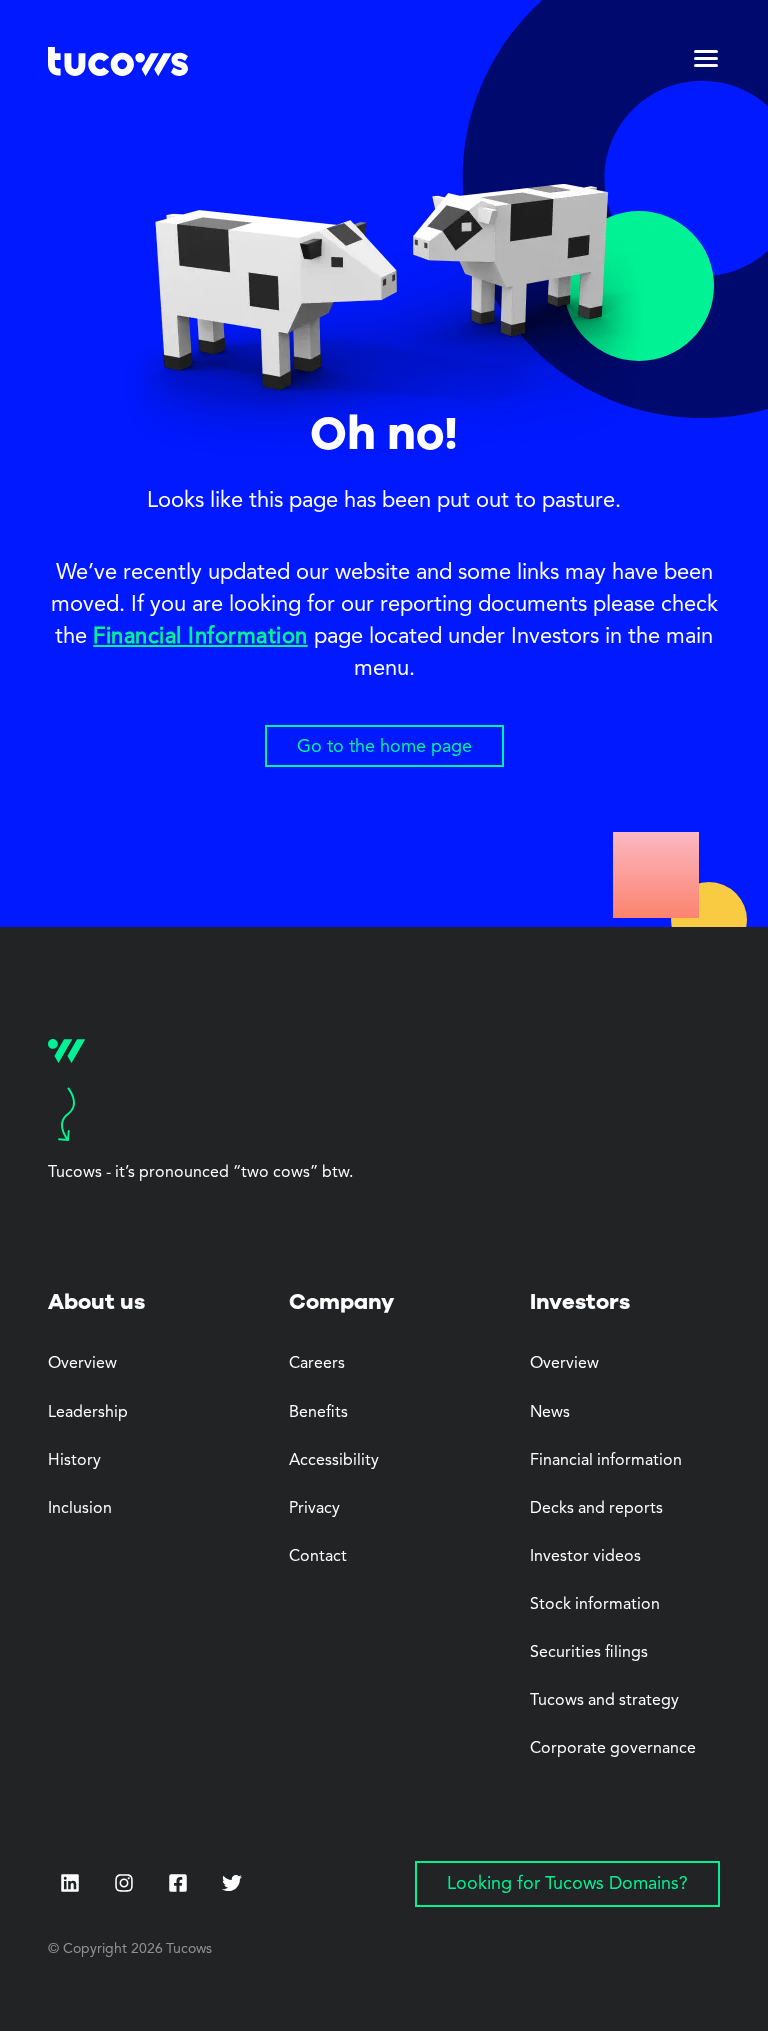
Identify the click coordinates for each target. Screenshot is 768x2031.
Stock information (595, 1605)
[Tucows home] (118, 64)
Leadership (88, 1413)
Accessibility (334, 1461)
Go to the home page (384, 747)
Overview (82, 1364)
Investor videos (585, 1557)
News (550, 1413)
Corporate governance (613, 1749)
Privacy (314, 1509)
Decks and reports (596, 1509)
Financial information (606, 1461)
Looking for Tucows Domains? (567, 1884)
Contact (318, 1557)
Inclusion (80, 1509)
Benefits (318, 1413)
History (74, 1461)
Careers (317, 1364)
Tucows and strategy (604, 1701)
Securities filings (589, 1653)
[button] (706, 64)
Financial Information (200, 637)
